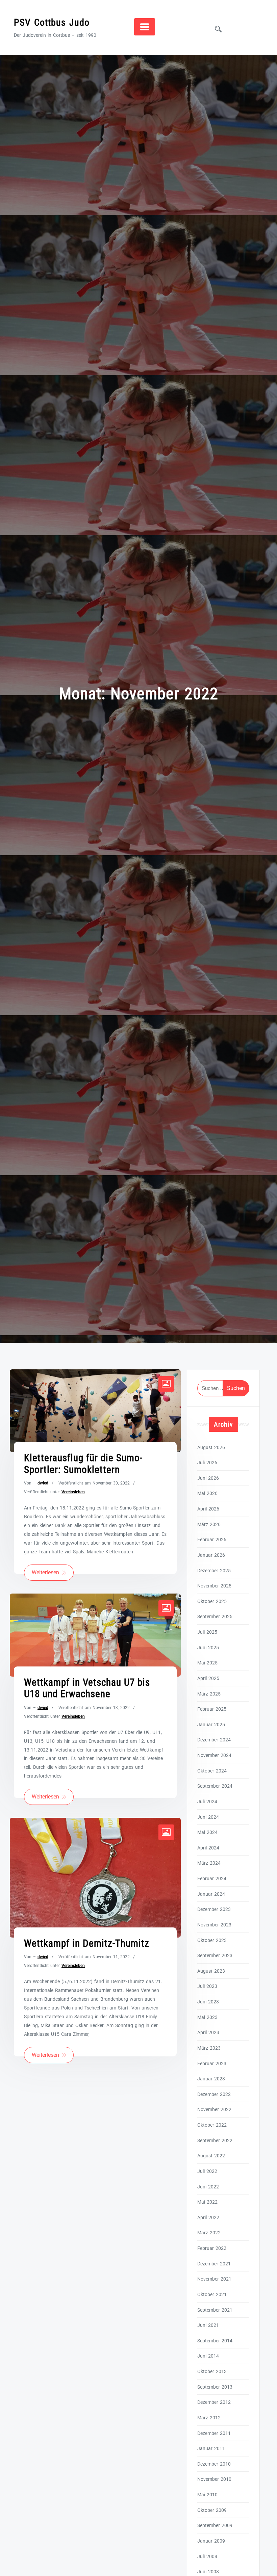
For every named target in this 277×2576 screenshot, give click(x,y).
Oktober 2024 (212, 1771)
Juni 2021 (208, 2325)
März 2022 (209, 2233)
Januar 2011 (211, 2448)
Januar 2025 (211, 1725)
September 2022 (215, 2140)
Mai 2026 (207, 1493)
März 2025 (209, 1694)
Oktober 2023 (212, 1940)
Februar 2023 (212, 2064)
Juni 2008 (208, 2572)
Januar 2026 (211, 1555)
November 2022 (214, 2109)
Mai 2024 (207, 1832)
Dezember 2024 (214, 1740)
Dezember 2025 (214, 1571)
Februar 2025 (212, 1709)
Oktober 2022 (212, 2125)
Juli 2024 (207, 1802)
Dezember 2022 (214, 2094)
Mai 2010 (207, 2495)
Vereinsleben (73, 1492)
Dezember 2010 (214, 2464)
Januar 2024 (211, 1894)
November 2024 (214, 1755)
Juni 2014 (208, 2356)
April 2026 (208, 1509)
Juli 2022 (207, 2171)
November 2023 (214, 1925)
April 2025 (208, 1678)
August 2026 (211, 1447)
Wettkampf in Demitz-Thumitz (87, 1943)
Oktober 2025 (212, 1601)
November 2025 (214, 1586)
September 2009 (215, 2525)
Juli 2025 (207, 1632)
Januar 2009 (211, 2541)
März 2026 (209, 1524)
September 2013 (215, 2387)
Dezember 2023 (214, 1909)
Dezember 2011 (214, 2433)
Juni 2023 (208, 2002)
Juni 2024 (208, 1817)
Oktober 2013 (212, 2371)
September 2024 (215, 1786)
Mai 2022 (207, 2202)
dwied (43, 1483)
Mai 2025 (207, 1663)
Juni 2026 (208, 1478)
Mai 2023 (207, 2017)
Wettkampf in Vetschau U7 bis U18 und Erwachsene (87, 1688)
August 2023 (211, 1971)
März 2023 (209, 2048)
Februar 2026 (212, 1540)
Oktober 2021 (212, 2294)
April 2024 (208, 1848)
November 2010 (214, 2479)
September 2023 (215, 1955)
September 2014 (215, 2341)
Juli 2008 (207, 2556)
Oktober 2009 (212, 2510)
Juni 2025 (208, 1648)
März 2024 (209, 1863)
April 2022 (208, 2217)
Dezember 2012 (214, 2402)
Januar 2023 (211, 2079)
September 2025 (215, 1616)
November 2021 (214, 2279)
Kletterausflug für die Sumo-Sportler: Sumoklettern (83, 1464)
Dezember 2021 (214, 2264)
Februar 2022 (212, 2248)
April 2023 (208, 2032)
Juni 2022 (208, 2187)
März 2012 (209, 2418)
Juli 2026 (207, 1463)
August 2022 (211, 2156)
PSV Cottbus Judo (52, 22)
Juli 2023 (207, 1986)
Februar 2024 (212, 1878)
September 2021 (215, 2310)
